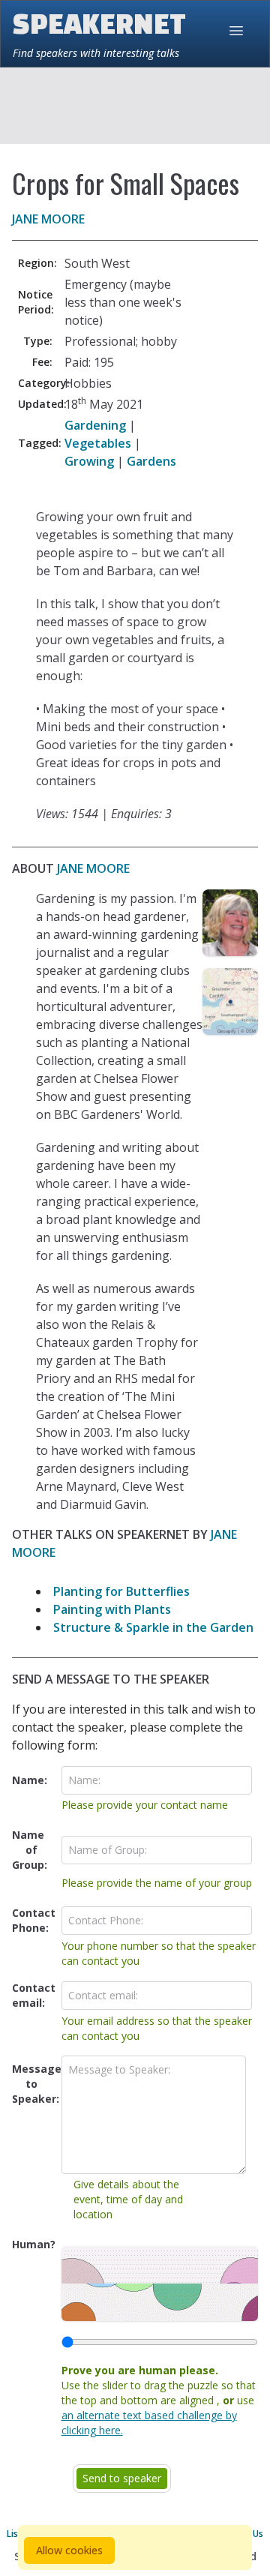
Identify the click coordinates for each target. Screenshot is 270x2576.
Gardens (151, 461)
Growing (89, 461)
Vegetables (98, 443)
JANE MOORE (48, 219)
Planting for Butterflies (121, 1591)
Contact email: (34, 1995)
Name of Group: (30, 1850)
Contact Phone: (34, 1920)
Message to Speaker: (37, 2084)
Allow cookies (69, 2550)
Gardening (95, 425)
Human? (34, 2244)
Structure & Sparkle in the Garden (153, 1627)
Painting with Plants (112, 1609)
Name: (30, 1780)
